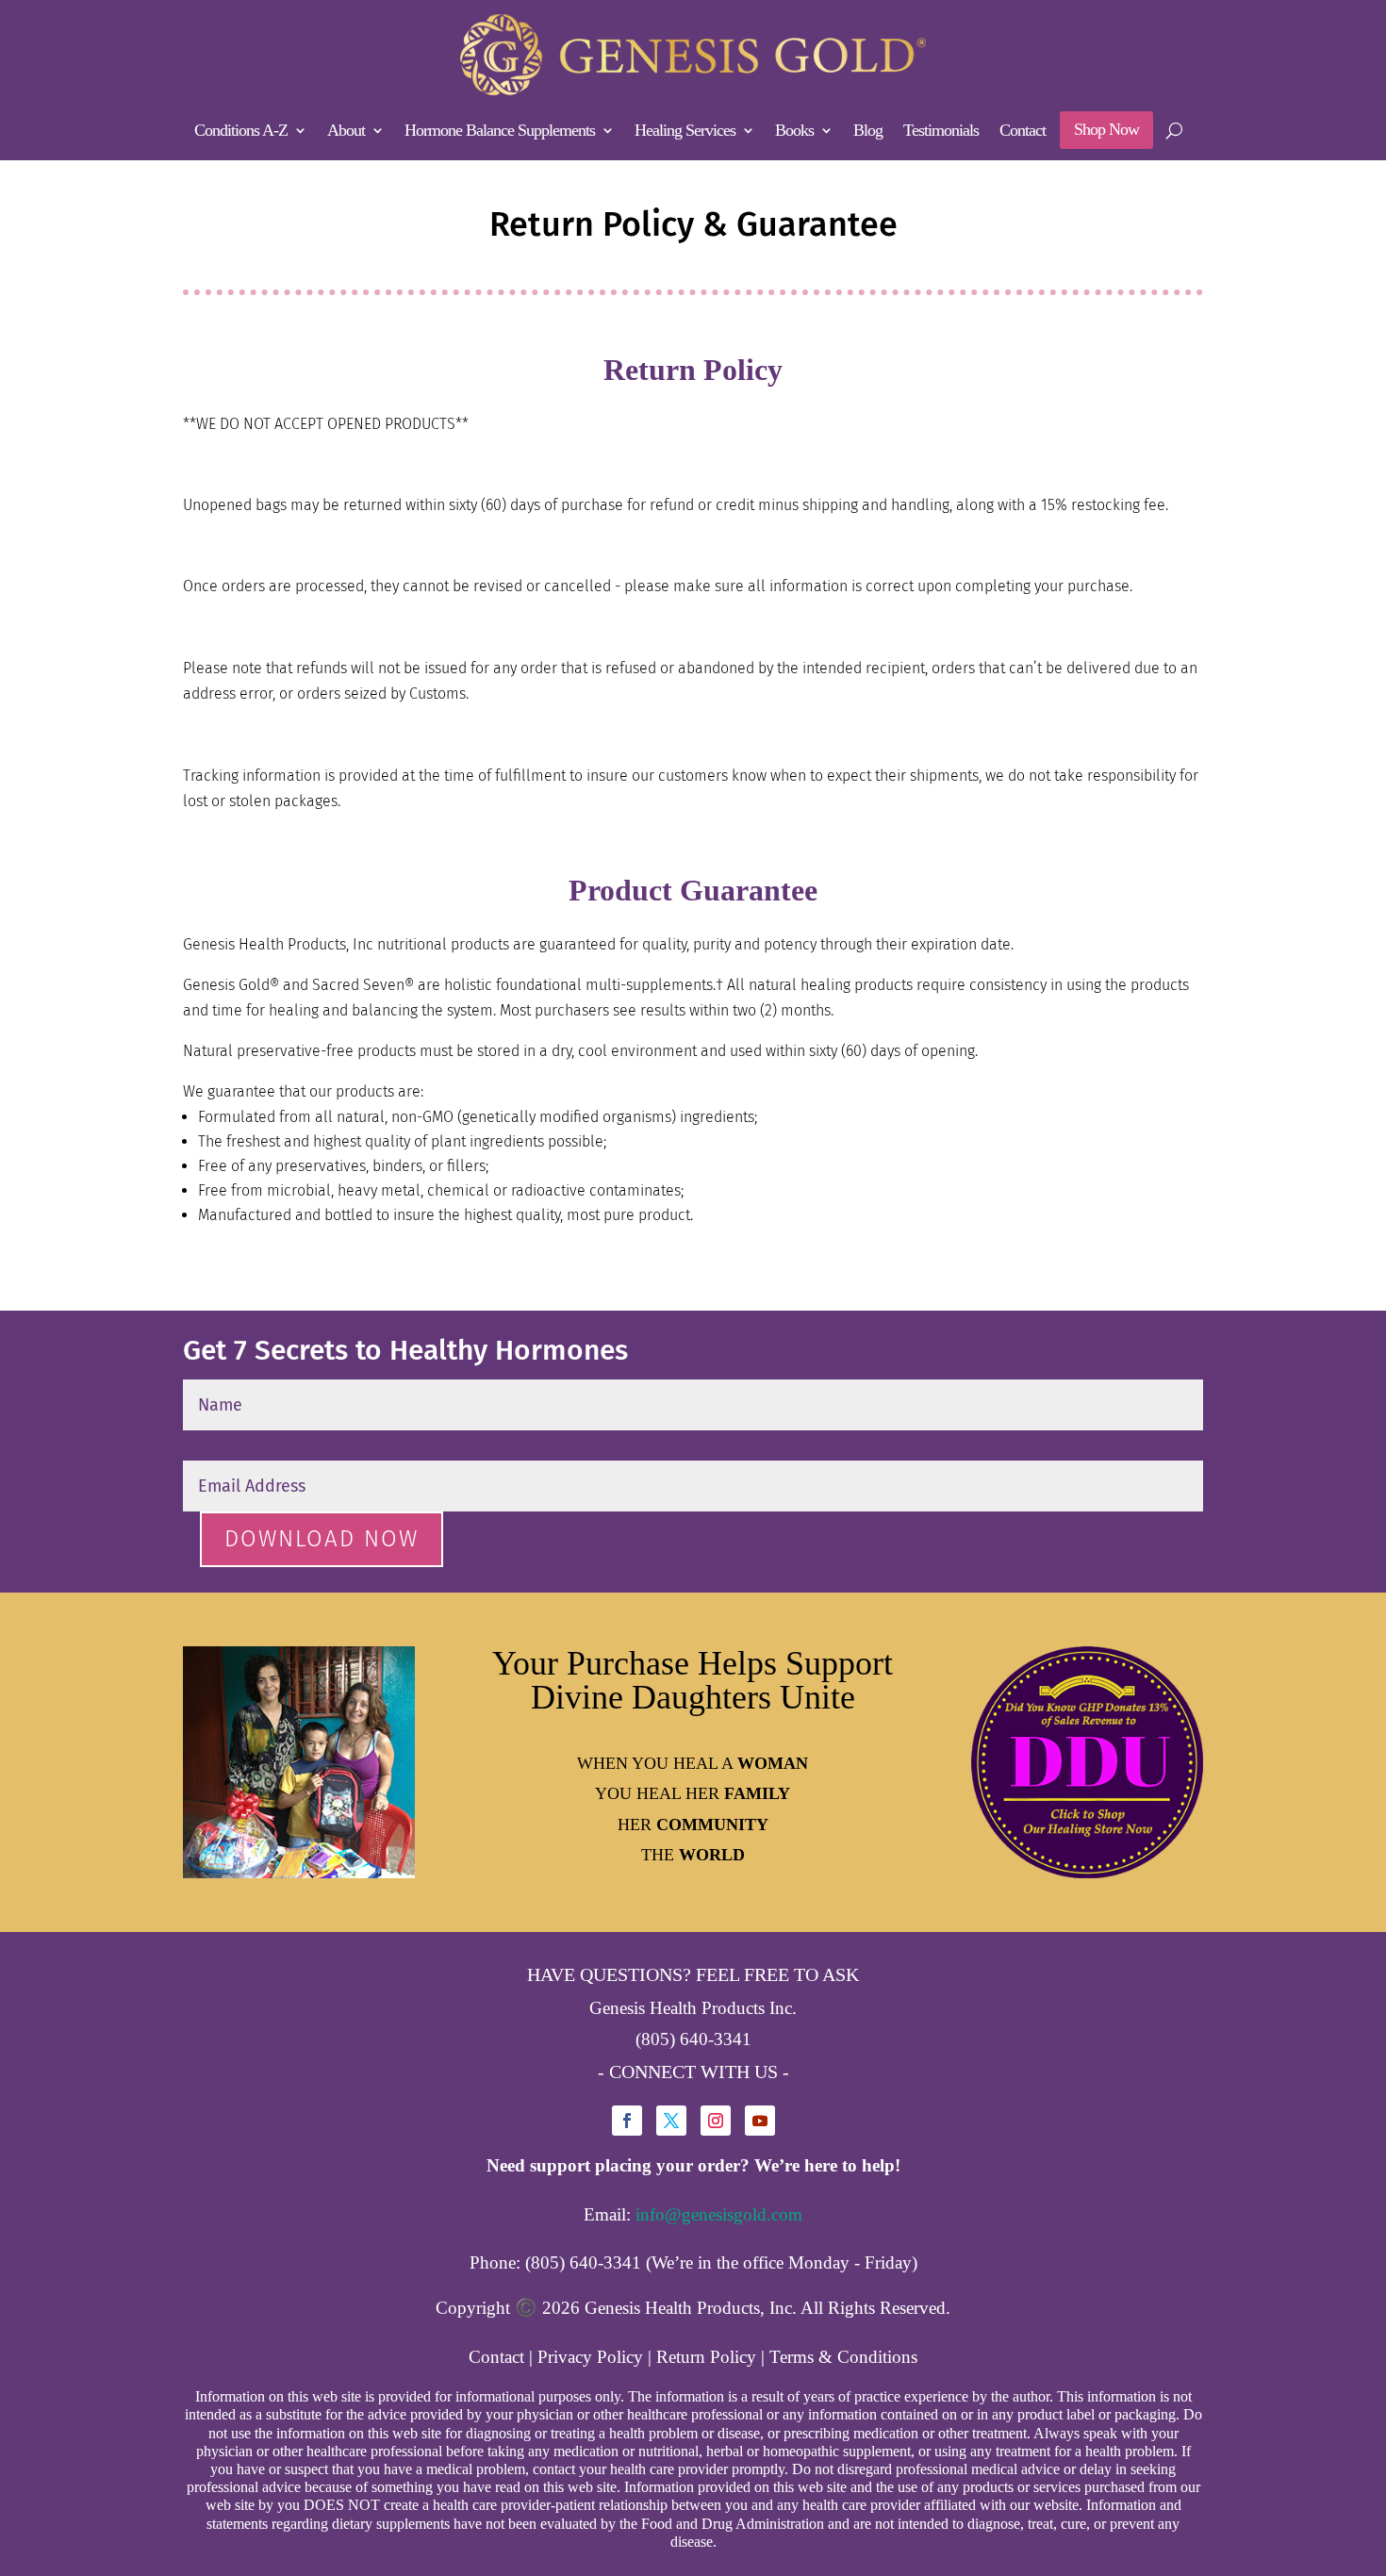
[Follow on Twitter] (671, 2121)
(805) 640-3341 (693, 2039)
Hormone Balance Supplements (500, 132)
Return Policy (706, 2357)
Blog (868, 132)
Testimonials (941, 132)
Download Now (322, 1539)
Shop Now (1106, 129)
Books (794, 132)
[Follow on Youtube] (760, 2121)
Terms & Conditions (843, 2357)
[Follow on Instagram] (716, 2121)
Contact (1023, 132)
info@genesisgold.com (719, 2214)
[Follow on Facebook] (627, 2121)
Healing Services (685, 132)
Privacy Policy (590, 2357)
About (346, 132)
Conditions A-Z (241, 132)
